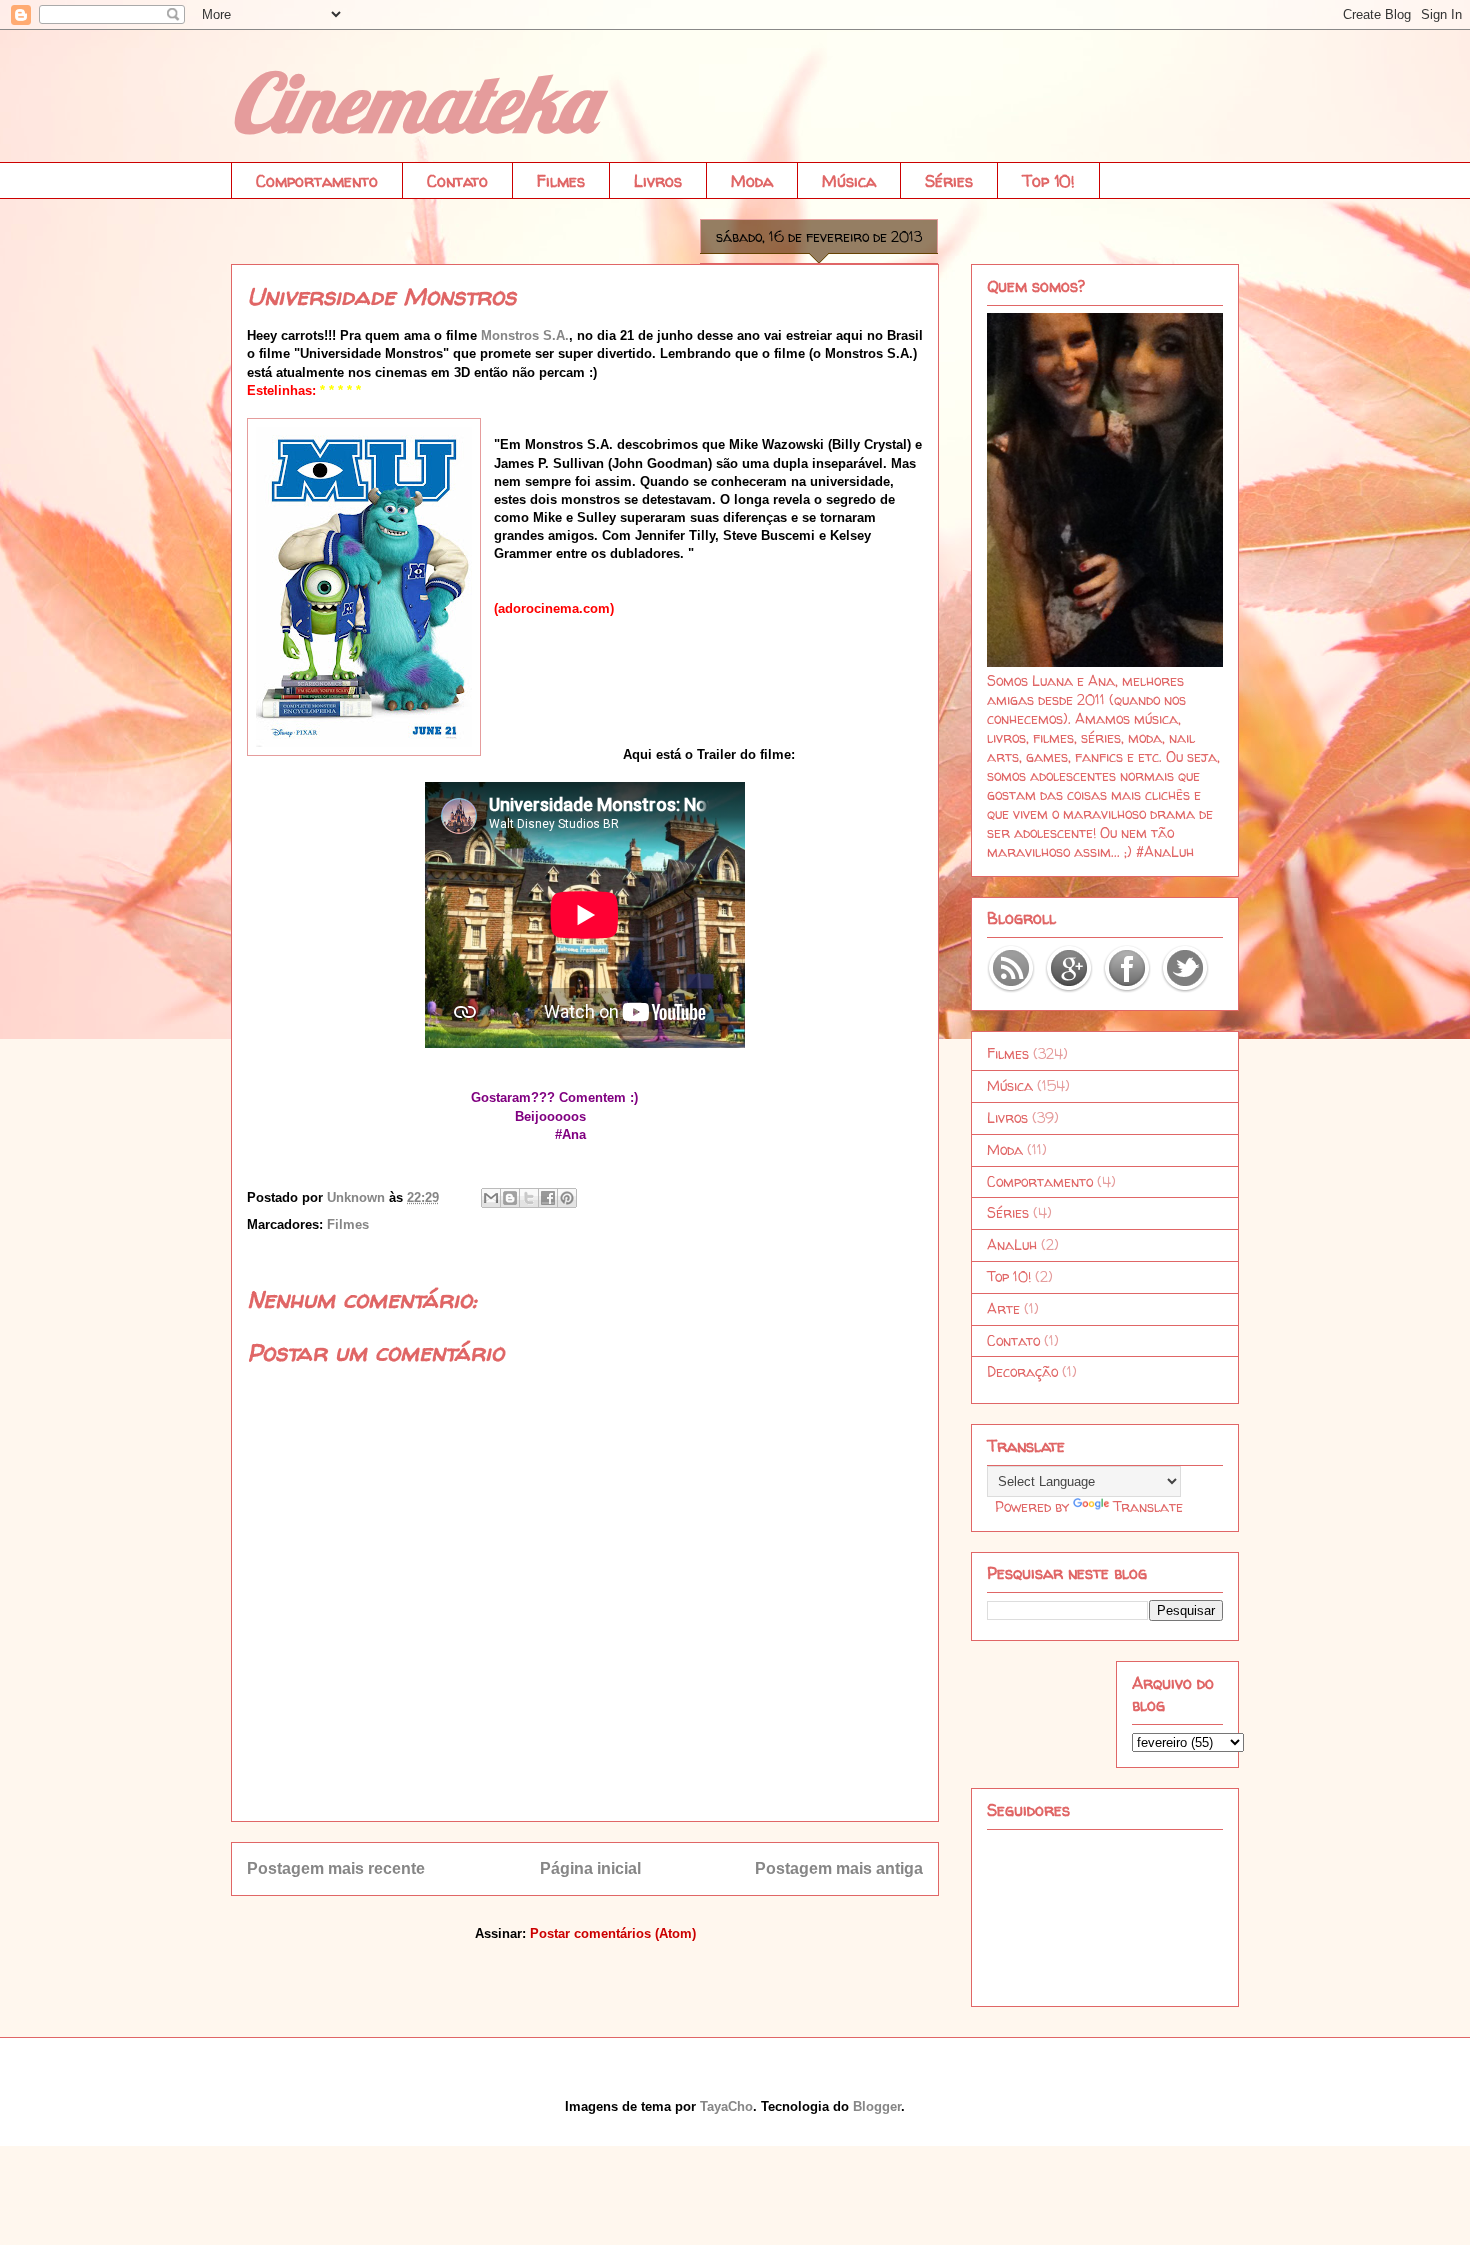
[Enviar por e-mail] (491, 1198)
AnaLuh (1012, 1244)
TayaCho (726, 2106)
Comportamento (317, 181)
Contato (457, 181)
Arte (1003, 1308)
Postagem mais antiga (839, 1868)
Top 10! (1048, 181)
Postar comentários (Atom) (613, 1933)
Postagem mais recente (336, 1868)
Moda (752, 181)
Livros (658, 181)
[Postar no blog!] (510, 1198)
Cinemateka (413, 102)
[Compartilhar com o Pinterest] (567, 1198)
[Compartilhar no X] (529, 1198)
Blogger (877, 2106)
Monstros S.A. (525, 335)
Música (849, 181)
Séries (949, 181)
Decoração (1022, 1371)
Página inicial (590, 1868)
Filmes (561, 181)
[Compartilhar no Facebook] (548, 1198)
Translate (1148, 1506)
